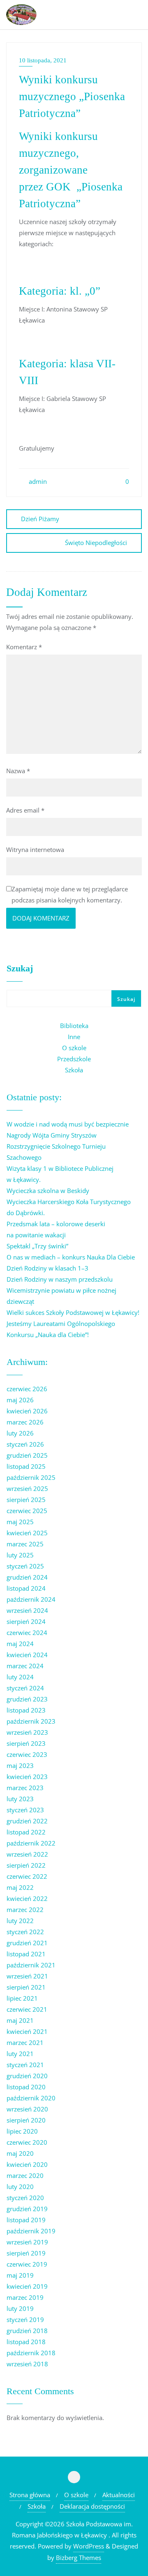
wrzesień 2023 (27, 1732)
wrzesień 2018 (27, 2364)
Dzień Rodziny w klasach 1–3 (47, 1268)
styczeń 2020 (25, 2198)
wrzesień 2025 (27, 1488)
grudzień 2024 (27, 1577)
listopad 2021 (26, 1954)
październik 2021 (31, 1965)
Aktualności (119, 2495)
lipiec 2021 (22, 1998)
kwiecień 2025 (27, 1533)
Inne (74, 1037)
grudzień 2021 (27, 1943)
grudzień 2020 (27, 2076)
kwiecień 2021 (27, 2031)
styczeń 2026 (25, 1444)
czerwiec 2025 (27, 1511)
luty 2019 (20, 2308)
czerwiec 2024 (27, 1633)
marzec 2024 (25, 1666)
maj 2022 (20, 1887)
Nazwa (18, 771)
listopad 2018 (26, 2342)
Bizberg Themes (79, 2558)
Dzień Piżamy (40, 519)
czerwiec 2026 (27, 1389)
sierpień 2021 (26, 1987)
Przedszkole (74, 1059)
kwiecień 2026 (27, 1411)
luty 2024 (20, 1677)
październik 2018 (31, 2353)
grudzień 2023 (27, 1699)
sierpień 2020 (26, 2120)
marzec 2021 (25, 2042)
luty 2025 (20, 1555)
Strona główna (30, 2495)
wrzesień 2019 (27, 2242)
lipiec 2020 (22, 2131)
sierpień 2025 (26, 1500)
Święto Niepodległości (96, 543)
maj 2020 (20, 2153)
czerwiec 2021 (27, 2009)
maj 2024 (20, 1644)
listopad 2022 (26, 1832)
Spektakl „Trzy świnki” (37, 1246)
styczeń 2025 (25, 1566)
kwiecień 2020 (27, 2164)
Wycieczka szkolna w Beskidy (48, 1191)
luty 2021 (20, 2054)
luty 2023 (20, 1799)
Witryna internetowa (35, 850)
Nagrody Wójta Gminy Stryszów (52, 1135)
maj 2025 (20, 1522)
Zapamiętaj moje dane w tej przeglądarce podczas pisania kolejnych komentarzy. (70, 894)
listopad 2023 (26, 1710)
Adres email (25, 810)
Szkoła (74, 1070)
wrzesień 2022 (27, 1854)
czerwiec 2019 (27, 2264)
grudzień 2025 (27, 1455)
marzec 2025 (25, 1544)
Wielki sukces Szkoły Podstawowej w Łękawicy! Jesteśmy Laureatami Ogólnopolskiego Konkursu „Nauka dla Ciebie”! (73, 1323)
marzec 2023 (25, 1788)
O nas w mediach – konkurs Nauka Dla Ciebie (71, 1257)
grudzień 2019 (27, 2209)
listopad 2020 (26, 2087)
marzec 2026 (25, 1422)
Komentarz (24, 647)
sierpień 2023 (26, 1743)
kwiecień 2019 (27, 2286)
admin (37, 481)
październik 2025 (31, 1477)
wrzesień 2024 (27, 1610)
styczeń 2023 (25, 1810)
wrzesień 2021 (27, 1976)
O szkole (74, 1048)
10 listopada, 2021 (43, 60)
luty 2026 (20, 1433)
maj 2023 (20, 1765)
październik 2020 (31, 2098)
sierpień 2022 (26, 1865)
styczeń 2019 (25, 2320)
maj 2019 (20, 2275)
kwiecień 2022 (27, 1898)
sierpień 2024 (26, 1621)
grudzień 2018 (27, 2331)
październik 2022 (31, 1843)
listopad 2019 (26, 2220)
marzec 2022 (25, 1910)
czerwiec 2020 (27, 2142)
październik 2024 (31, 1599)
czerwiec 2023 (27, 1754)
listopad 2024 (26, 1588)
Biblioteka (74, 1026)
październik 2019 (31, 2231)
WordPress (89, 2546)
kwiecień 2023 (27, 1777)
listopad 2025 (26, 1466)
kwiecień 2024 (27, 1655)
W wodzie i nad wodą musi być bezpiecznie (68, 1124)
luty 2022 (20, 1921)
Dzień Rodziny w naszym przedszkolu (60, 1279)
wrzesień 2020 (27, 2109)
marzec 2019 (25, 2297)
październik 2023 (31, 1721)
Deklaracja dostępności (92, 2506)
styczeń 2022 (25, 1932)
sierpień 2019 (26, 2253)
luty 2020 (20, 2187)
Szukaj (20, 969)
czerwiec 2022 (27, 1876)
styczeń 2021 (25, 2065)
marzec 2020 (25, 2175)
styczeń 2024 (25, 1688)
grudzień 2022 (27, 1821)
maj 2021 (20, 2020)
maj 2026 (20, 1400)
